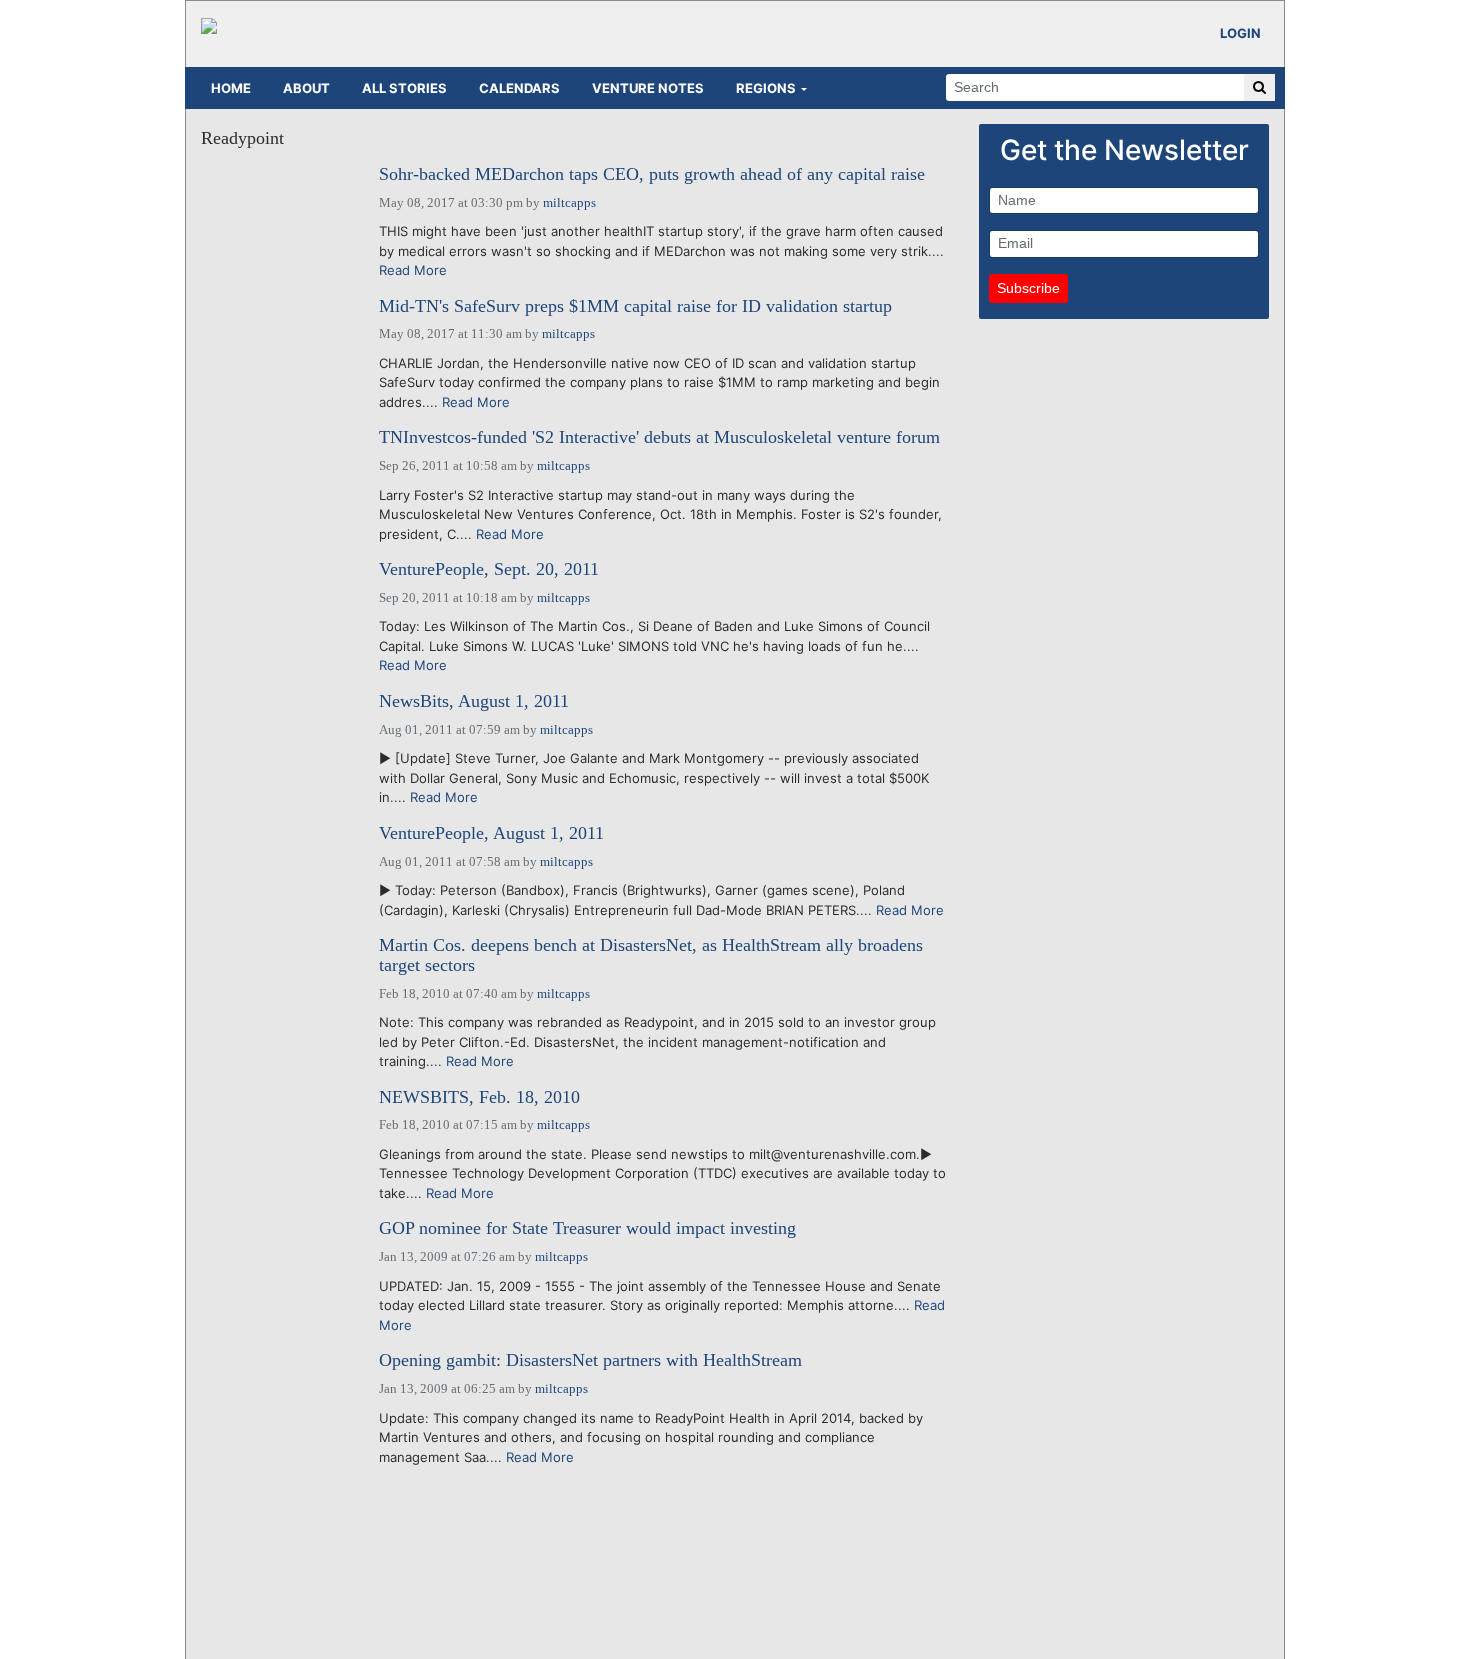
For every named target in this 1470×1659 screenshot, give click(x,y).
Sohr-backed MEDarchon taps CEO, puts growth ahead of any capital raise (652, 174)
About (306, 88)
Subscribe (1028, 288)
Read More (413, 270)
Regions (766, 88)
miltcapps (569, 202)
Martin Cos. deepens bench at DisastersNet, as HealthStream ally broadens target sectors (651, 955)
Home (231, 88)
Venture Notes (648, 88)
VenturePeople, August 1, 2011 (491, 833)
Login (1240, 33)
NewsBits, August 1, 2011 (474, 701)
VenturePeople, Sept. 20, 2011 (489, 569)
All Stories (404, 88)
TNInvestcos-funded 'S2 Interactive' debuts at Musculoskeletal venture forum (659, 437)
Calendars (519, 88)
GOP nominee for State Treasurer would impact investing (587, 1228)
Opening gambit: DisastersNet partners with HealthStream (590, 1360)
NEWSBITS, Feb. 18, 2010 (479, 1097)
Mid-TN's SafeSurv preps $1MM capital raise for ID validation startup (635, 306)
